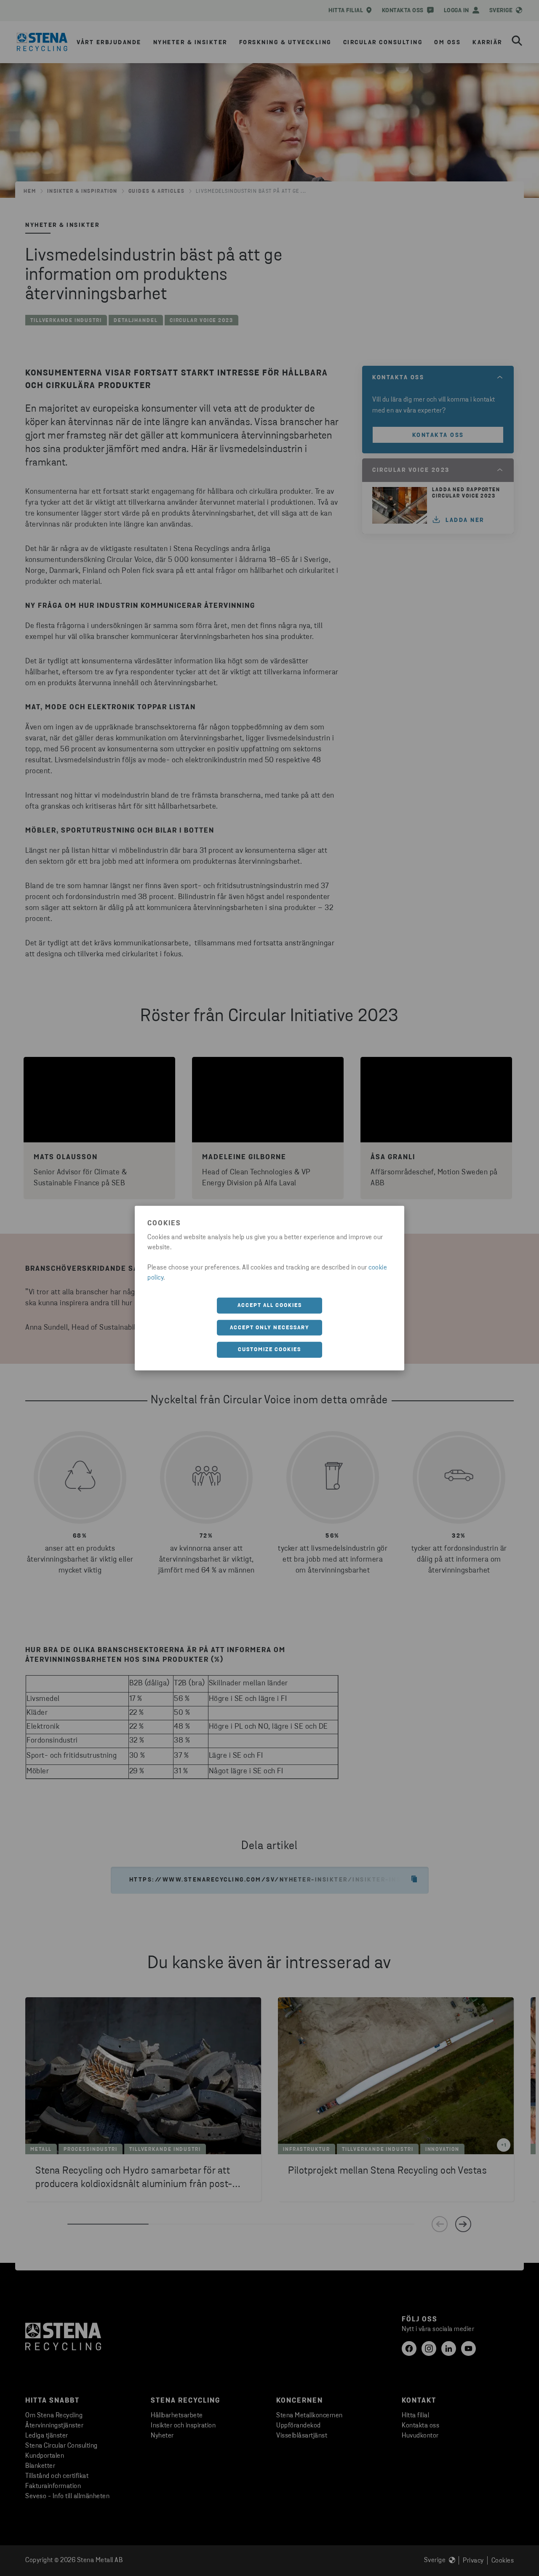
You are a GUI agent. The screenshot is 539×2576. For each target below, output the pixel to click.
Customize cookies (269, 1350)
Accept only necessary (270, 1327)
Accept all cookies (270, 1305)
